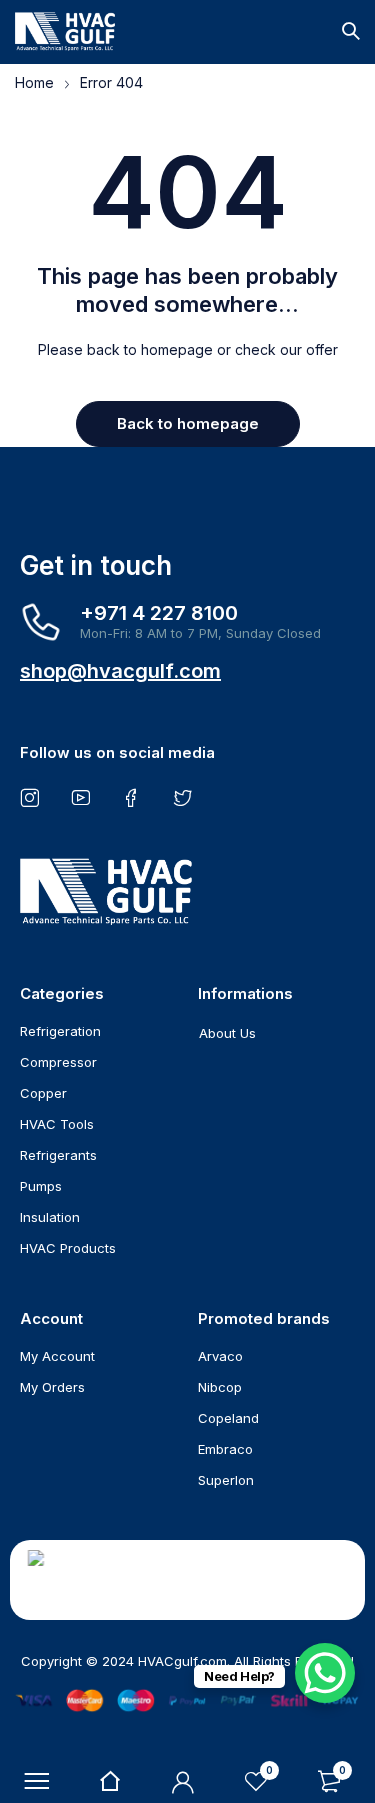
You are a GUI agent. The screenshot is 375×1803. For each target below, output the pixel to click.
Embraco (225, 1449)
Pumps (41, 1186)
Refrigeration (60, 1031)
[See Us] (33, 797)
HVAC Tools (57, 1124)
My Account (57, 1356)
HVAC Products (68, 1248)
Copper (43, 1093)
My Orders (52, 1387)
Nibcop (220, 1387)
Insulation (50, 1217)
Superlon (226, 1480)
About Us (227, 1033)
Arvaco (220, 1356)
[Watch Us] (84, 797)
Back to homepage (188, 423)
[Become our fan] (135, 797)
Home (34, 82)
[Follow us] (186, 797)
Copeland (228, 1418)
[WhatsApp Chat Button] (325, 1673)
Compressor (58, 1062)
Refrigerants (58, 1155)
